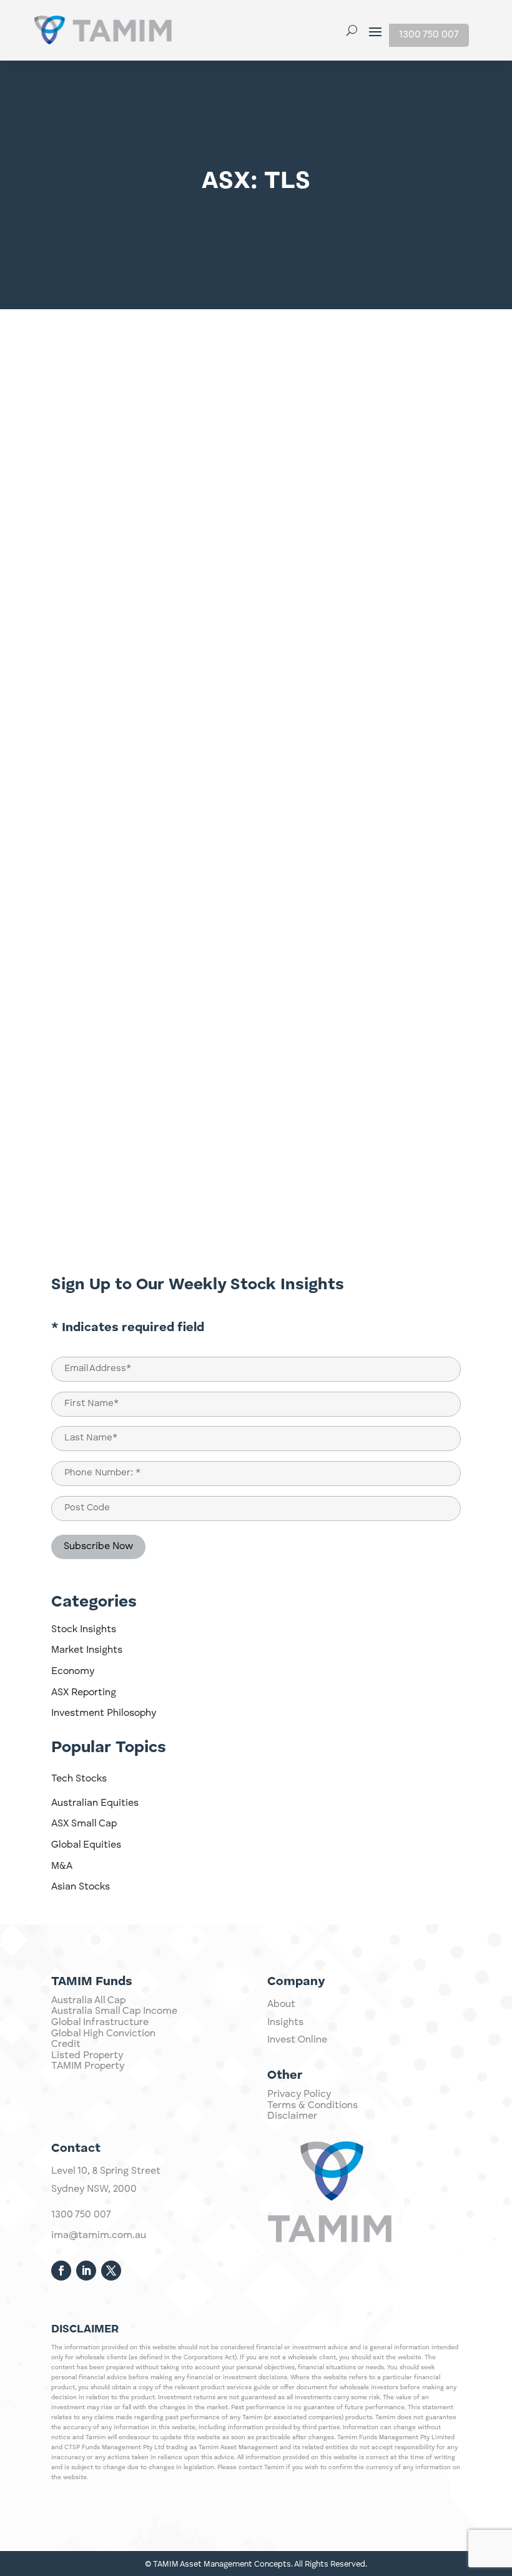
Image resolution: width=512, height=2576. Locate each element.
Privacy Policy (299, 2094)
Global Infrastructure (100, 2023)
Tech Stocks (79, 1779)
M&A (62, 1866)
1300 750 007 (429, 35)
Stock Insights (84, 1630)
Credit (66, 2044)
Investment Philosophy (104, 1713)
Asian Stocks (81, 1887)
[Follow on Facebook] (61, 2271)
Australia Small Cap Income (114, 2011)
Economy (73, 1672)
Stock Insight (413, 365)
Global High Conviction (103, 2034)
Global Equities (86, 1845)
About (281, 2004)
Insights (285, 2023)
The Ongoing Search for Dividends (157, 1121)
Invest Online (297, 2040)
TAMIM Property (88, 2066)
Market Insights (87, 1650)
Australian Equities (95, 1803)
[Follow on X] (111, 2271)
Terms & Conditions (313, 2106)
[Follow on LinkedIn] (86, 2271)
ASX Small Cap (84, 1824)
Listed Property (87, 2056)
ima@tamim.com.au (99, 2236)
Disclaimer (292, 2116)
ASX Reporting (84, 1693)
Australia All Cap (88, 2001)
